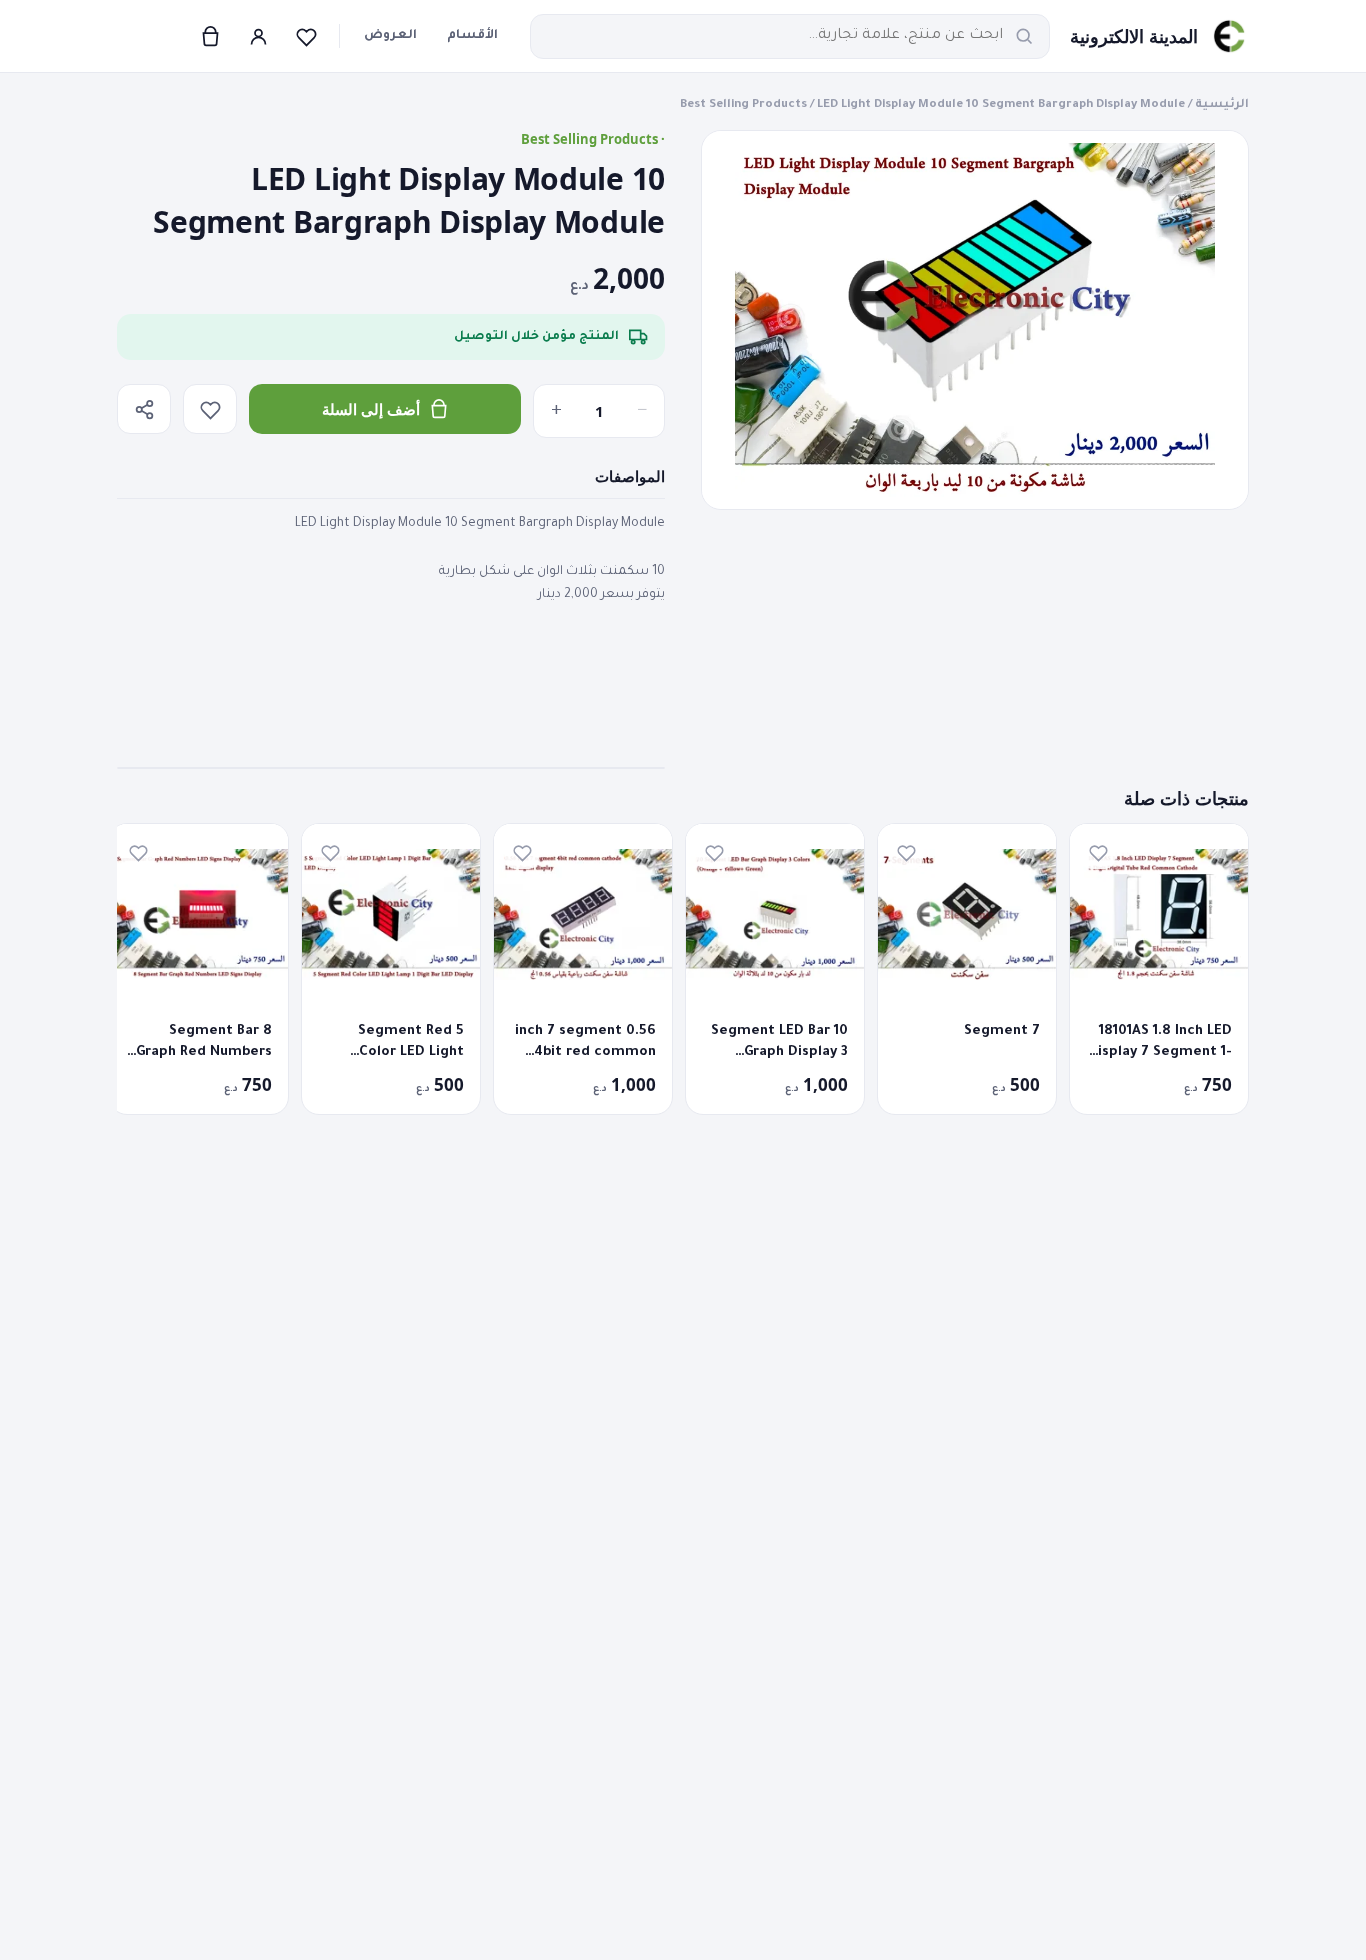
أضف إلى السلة (371, 409)
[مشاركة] (144, 409)
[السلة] (210, 36)
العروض (390, 36)
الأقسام (472, 36)
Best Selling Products (743, 105)
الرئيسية (1222, 105)
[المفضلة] (306, 36)
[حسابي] (258, 36)
